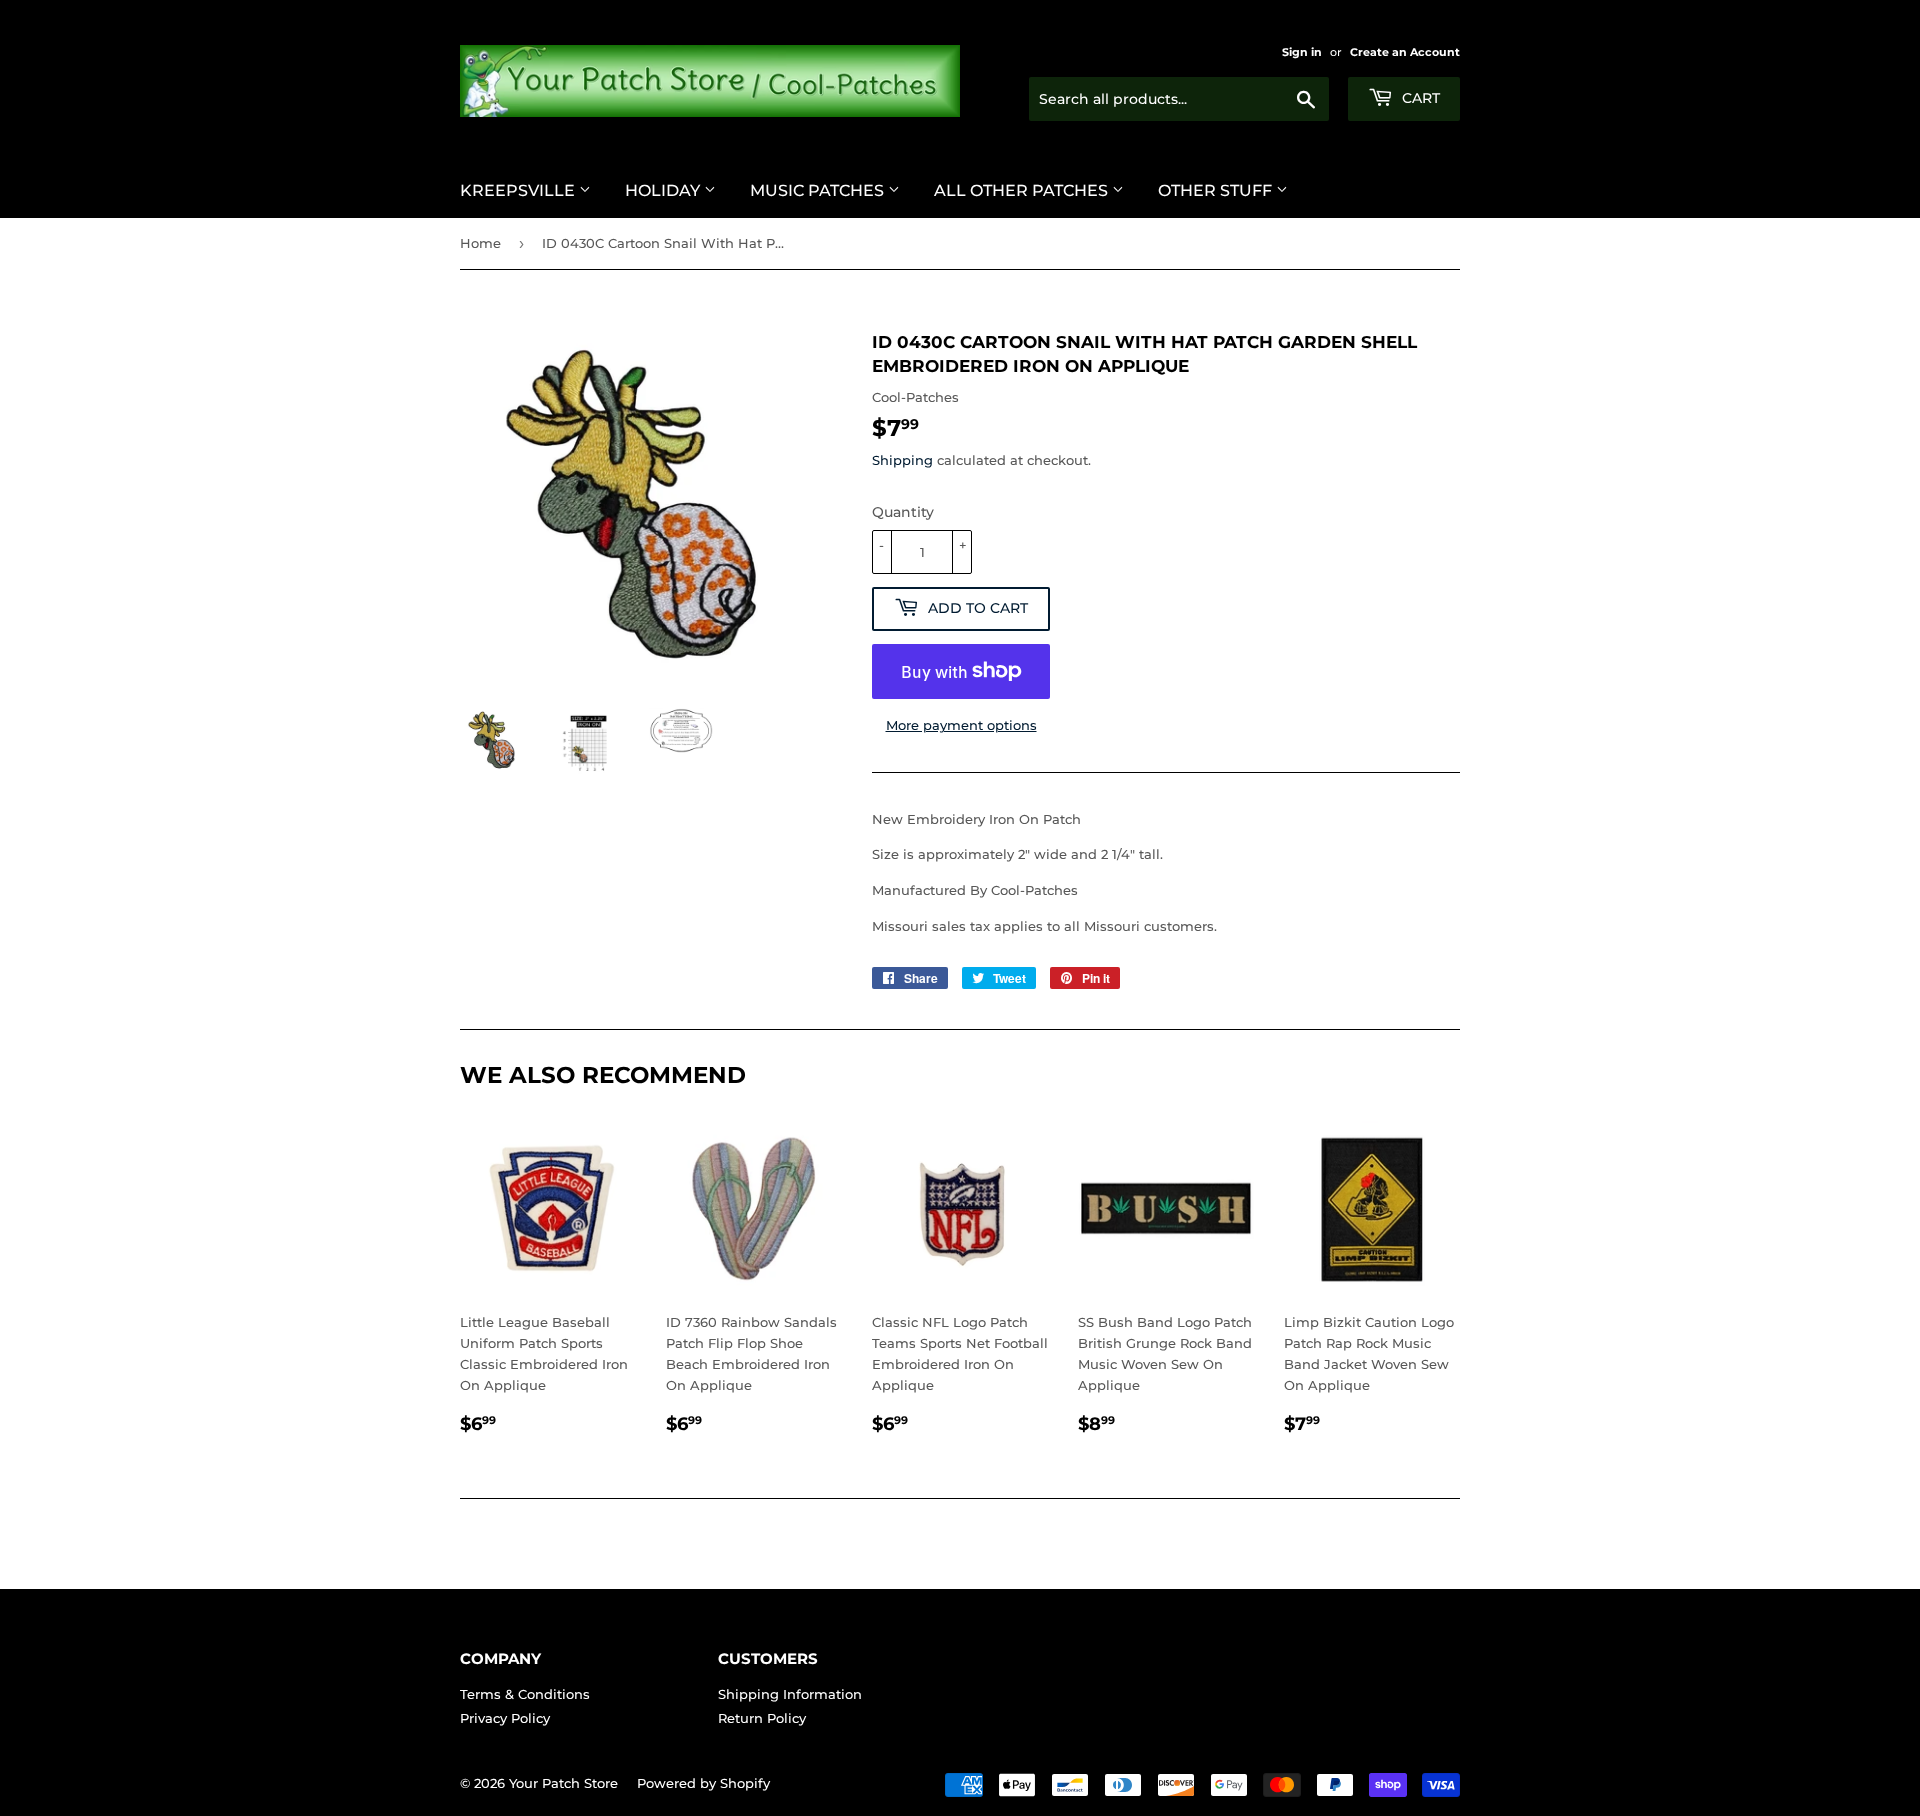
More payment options (961, 725)
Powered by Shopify (703, 1783)
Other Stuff (1217, 190)
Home (480, 243)
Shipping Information (790, 1694)
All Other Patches (1023, 190)
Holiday (664, 190)
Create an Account (1405, 52)
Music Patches (819, 190)
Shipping (902, 460)
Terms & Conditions (525, 1694)
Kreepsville (519, 190)
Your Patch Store (563, 1783)
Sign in (1302, 52)
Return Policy (762, 1718)
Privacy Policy (505, 1718)
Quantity (903, 512)
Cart (1419, 98)
